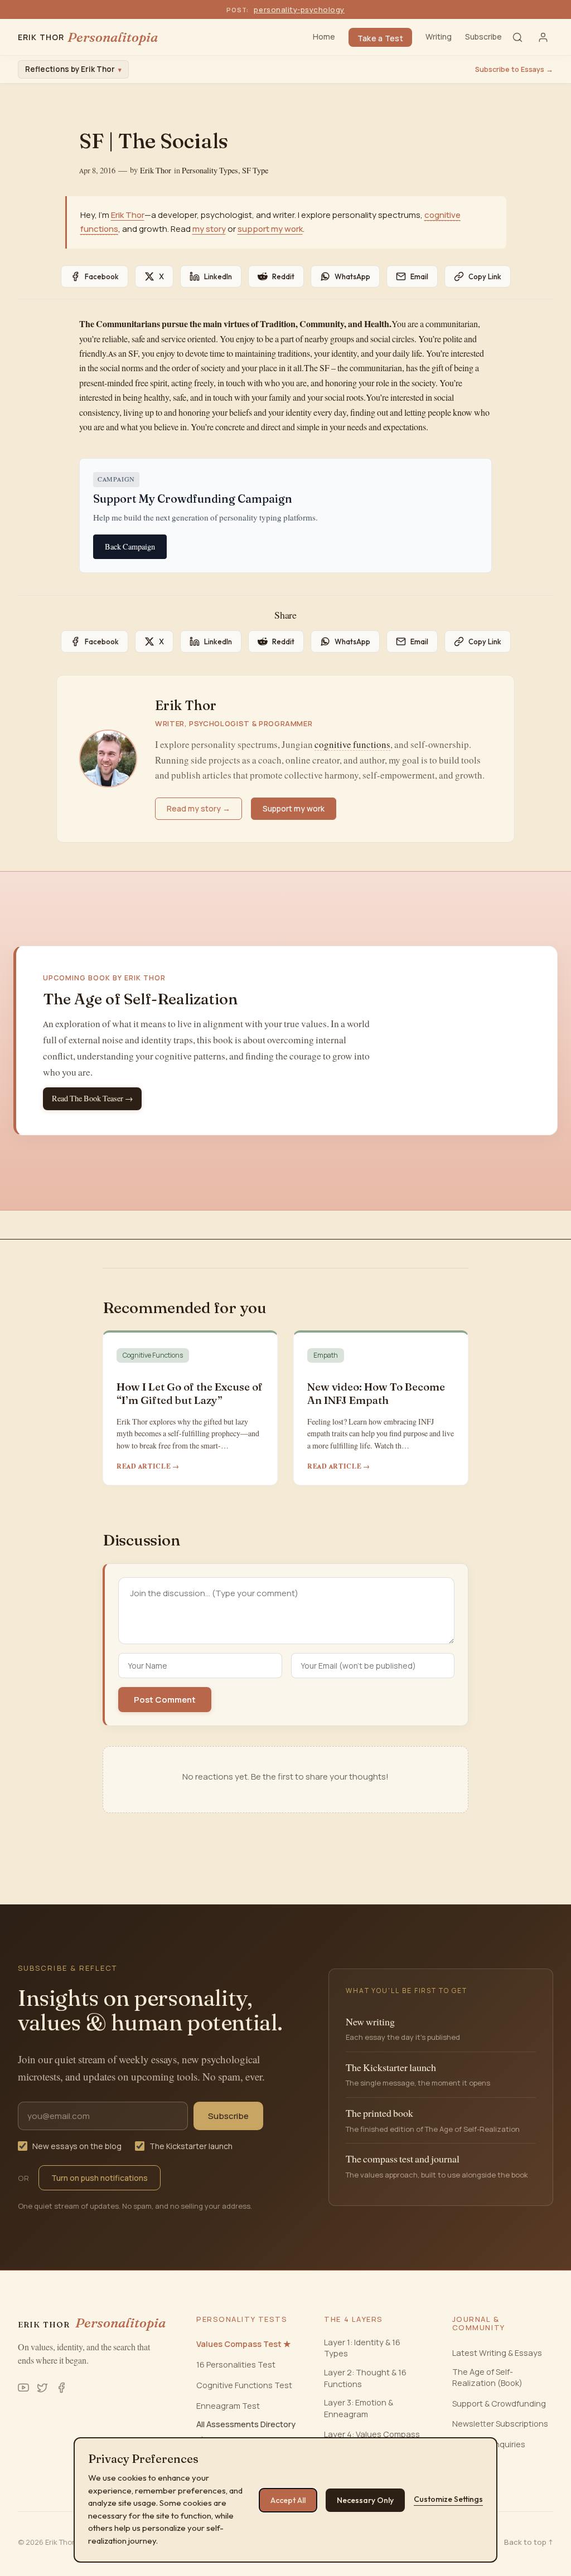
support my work (270, 229)
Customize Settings (448, 2499)
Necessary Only (365, 2500)
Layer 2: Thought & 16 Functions (365, 2378)
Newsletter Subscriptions (500, 2424)
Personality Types (210, 171)
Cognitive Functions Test (244, 2385)
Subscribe (483, 37)
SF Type (255, 171)
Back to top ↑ (529, 2542)
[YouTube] (23, 2388)
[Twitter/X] (42, 2388)
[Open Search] (517, 37)
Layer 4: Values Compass (372, 2434)
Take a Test (380, 38)
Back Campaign (130, 547)
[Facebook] (61, 2388)
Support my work (294, 808)
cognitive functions (352, 745)
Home (324, 37)
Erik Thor (156, 171)
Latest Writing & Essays (497, 2353)
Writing (439, 37)
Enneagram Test (228, 2406)
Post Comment (165, 1700)
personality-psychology (299, 9)
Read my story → (199, 808)
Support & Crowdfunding (499, 2404)
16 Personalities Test (236, 2364)
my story (209, 229)
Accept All (288, 2500)
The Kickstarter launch (191, 2146)
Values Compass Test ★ (243, 2344)
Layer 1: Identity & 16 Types (362, 2348)
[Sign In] (543, 37)
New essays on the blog (77, 2146)
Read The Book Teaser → (92, 1099)
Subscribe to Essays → (514, 69)
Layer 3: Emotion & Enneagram (359, 2408)
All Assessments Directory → (246, 2430)
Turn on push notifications (100, 2178)
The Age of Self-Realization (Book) (487, 2377)
